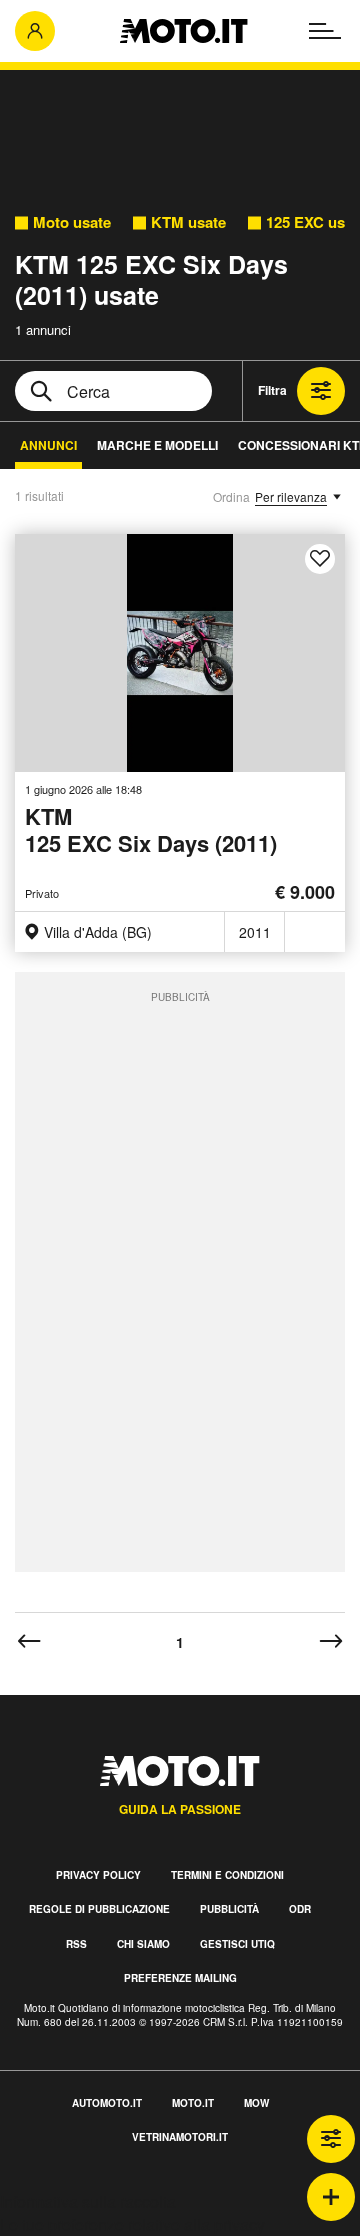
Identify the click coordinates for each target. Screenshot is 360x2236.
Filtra (272, 390)
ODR (300, 1909)
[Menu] (325, 31)
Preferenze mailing (180, 1978)
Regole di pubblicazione (99, 1909)
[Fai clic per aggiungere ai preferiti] (320, 559)
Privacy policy (98, 1875)
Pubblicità (229, 1909)
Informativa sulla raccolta (88, 2201)
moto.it (193, 2103)
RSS (76, 1944)
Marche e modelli (157, 445)
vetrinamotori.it (180, 2137)
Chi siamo (143, 1944)
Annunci (48, 445)
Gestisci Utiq (237, 1944)
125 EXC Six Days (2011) (151, 831)
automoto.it (107, 2103)
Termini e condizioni (227, 1875)
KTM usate (188, 222)
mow (256, 2103)
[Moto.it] (183, 31)
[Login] (35, 31)
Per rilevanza (291, 496)
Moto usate (72, 222)
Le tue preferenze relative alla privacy (132, 2224)
